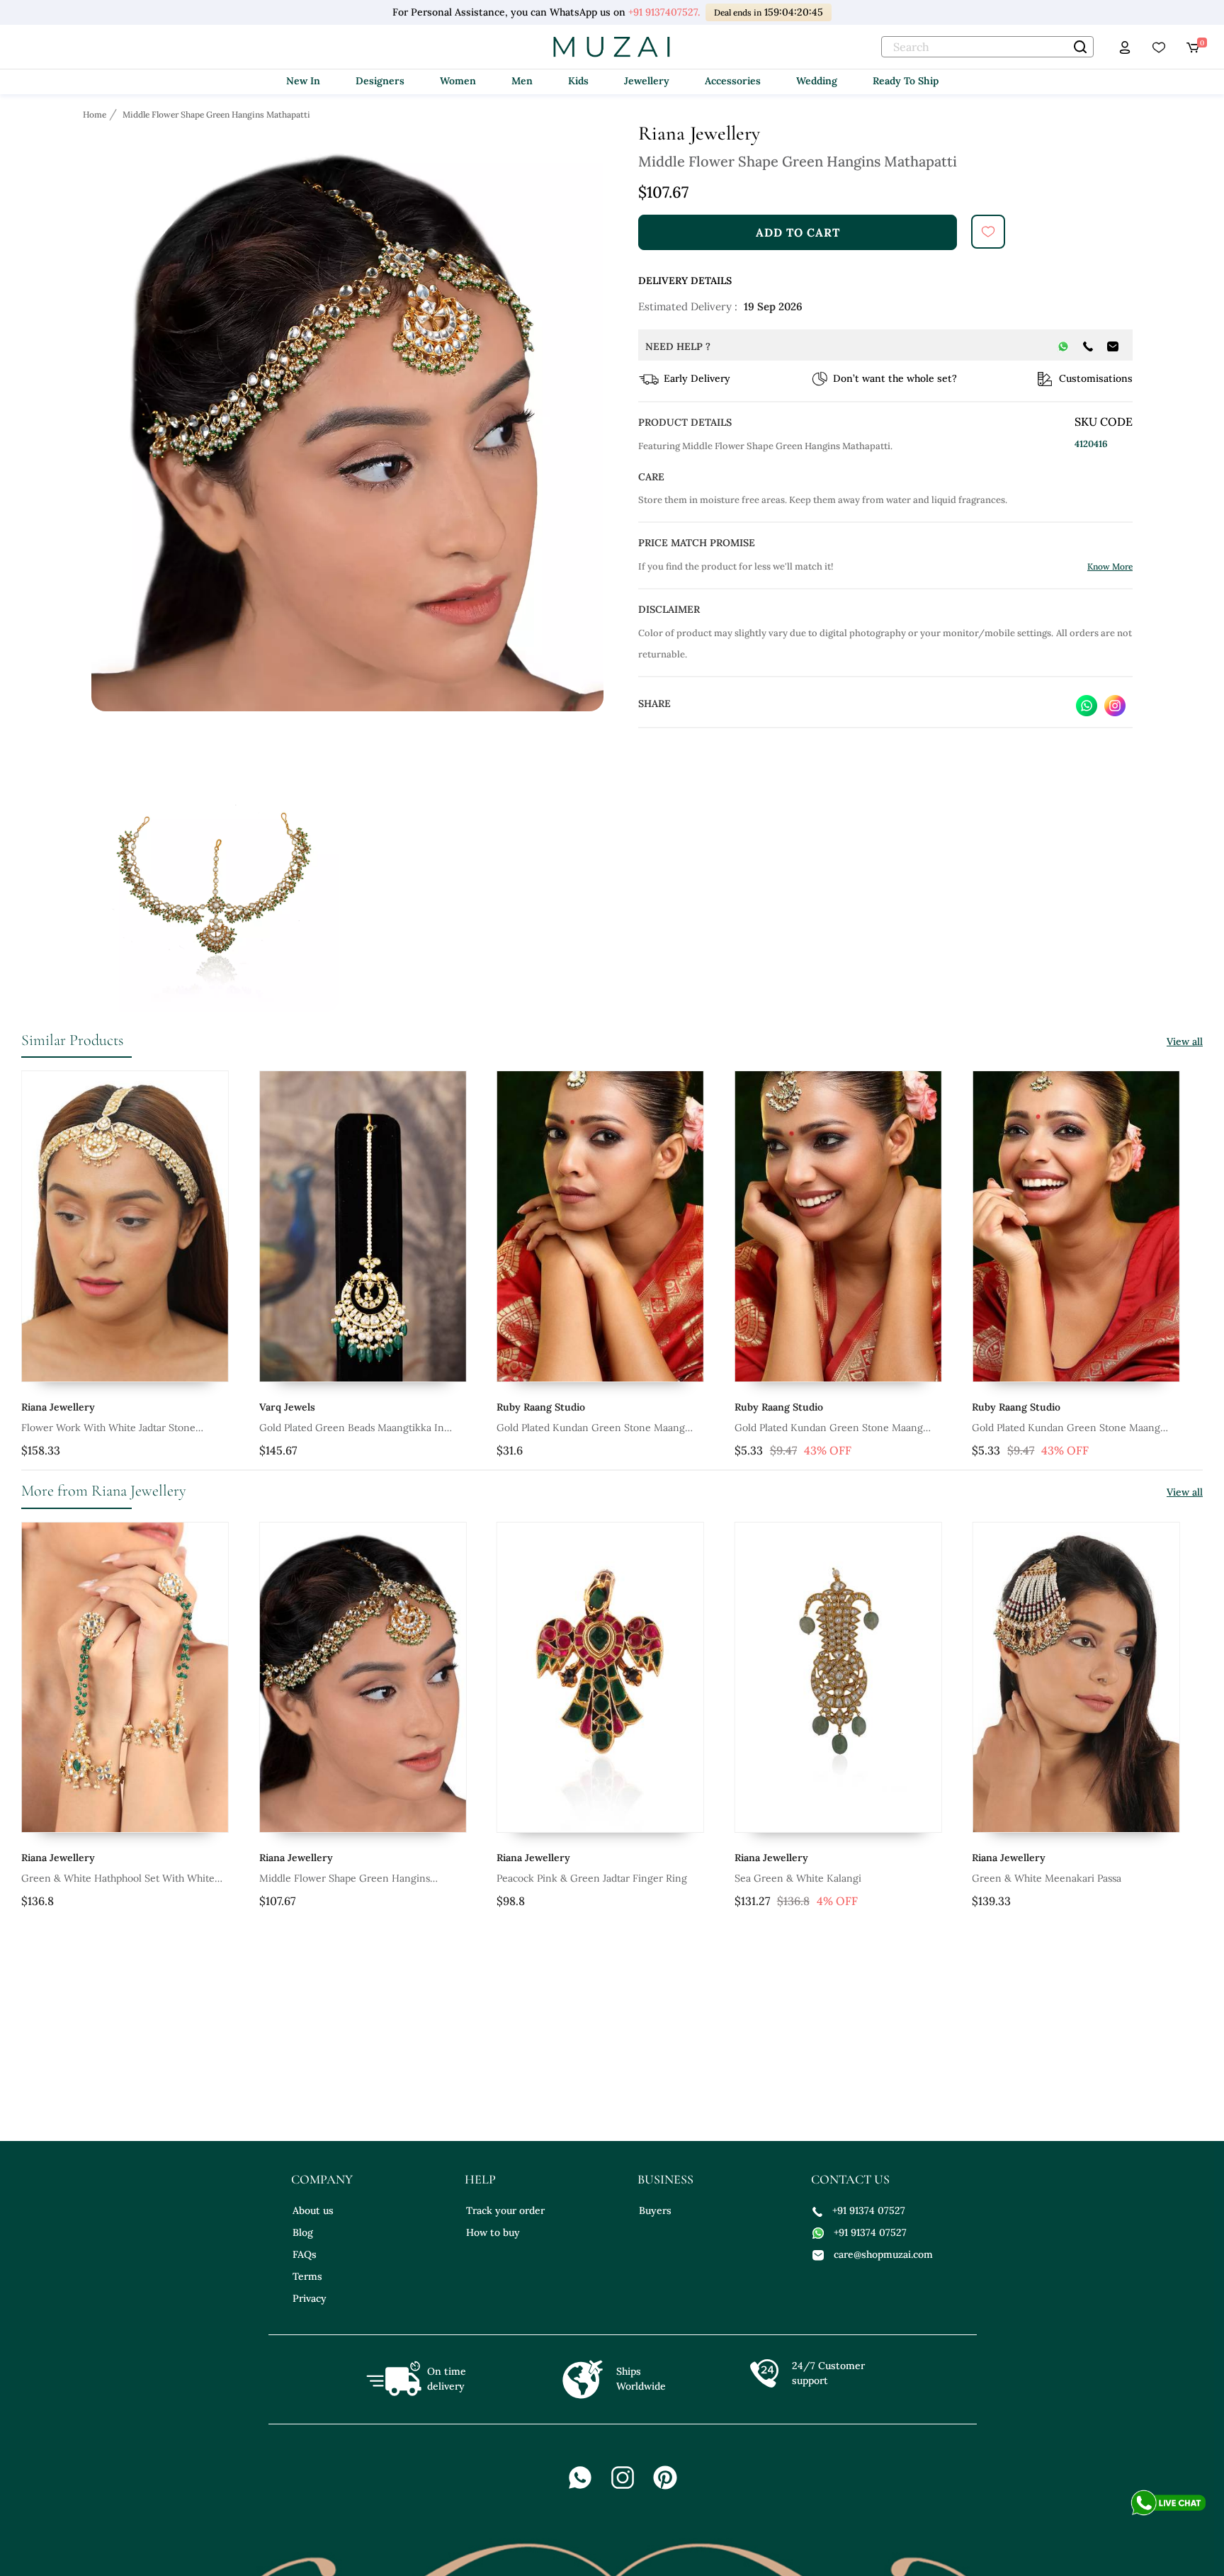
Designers (380, 81)
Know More (1110, 566)
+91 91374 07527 (869, 2210)
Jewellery (647, 81)
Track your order (505, 2210)
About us (313, 2210)
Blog (303, 2232)
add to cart (798, 232)
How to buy (493, 2232)
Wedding (817, 81)
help (480, 2179)
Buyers (655, 2210)
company (322, 2179)
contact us (850, 2179)
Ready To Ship (906, 81)
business (665, 2179)
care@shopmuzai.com (883, 2254)
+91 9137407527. (664, 12)
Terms (307, 2276)
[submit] (988, 232)
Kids (578, 81)
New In (303, 81)
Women (458, 81)
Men (522, 81)
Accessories (733, 81)
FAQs (305, 2254)
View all (1185, 1041)
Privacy (310, 2298)
